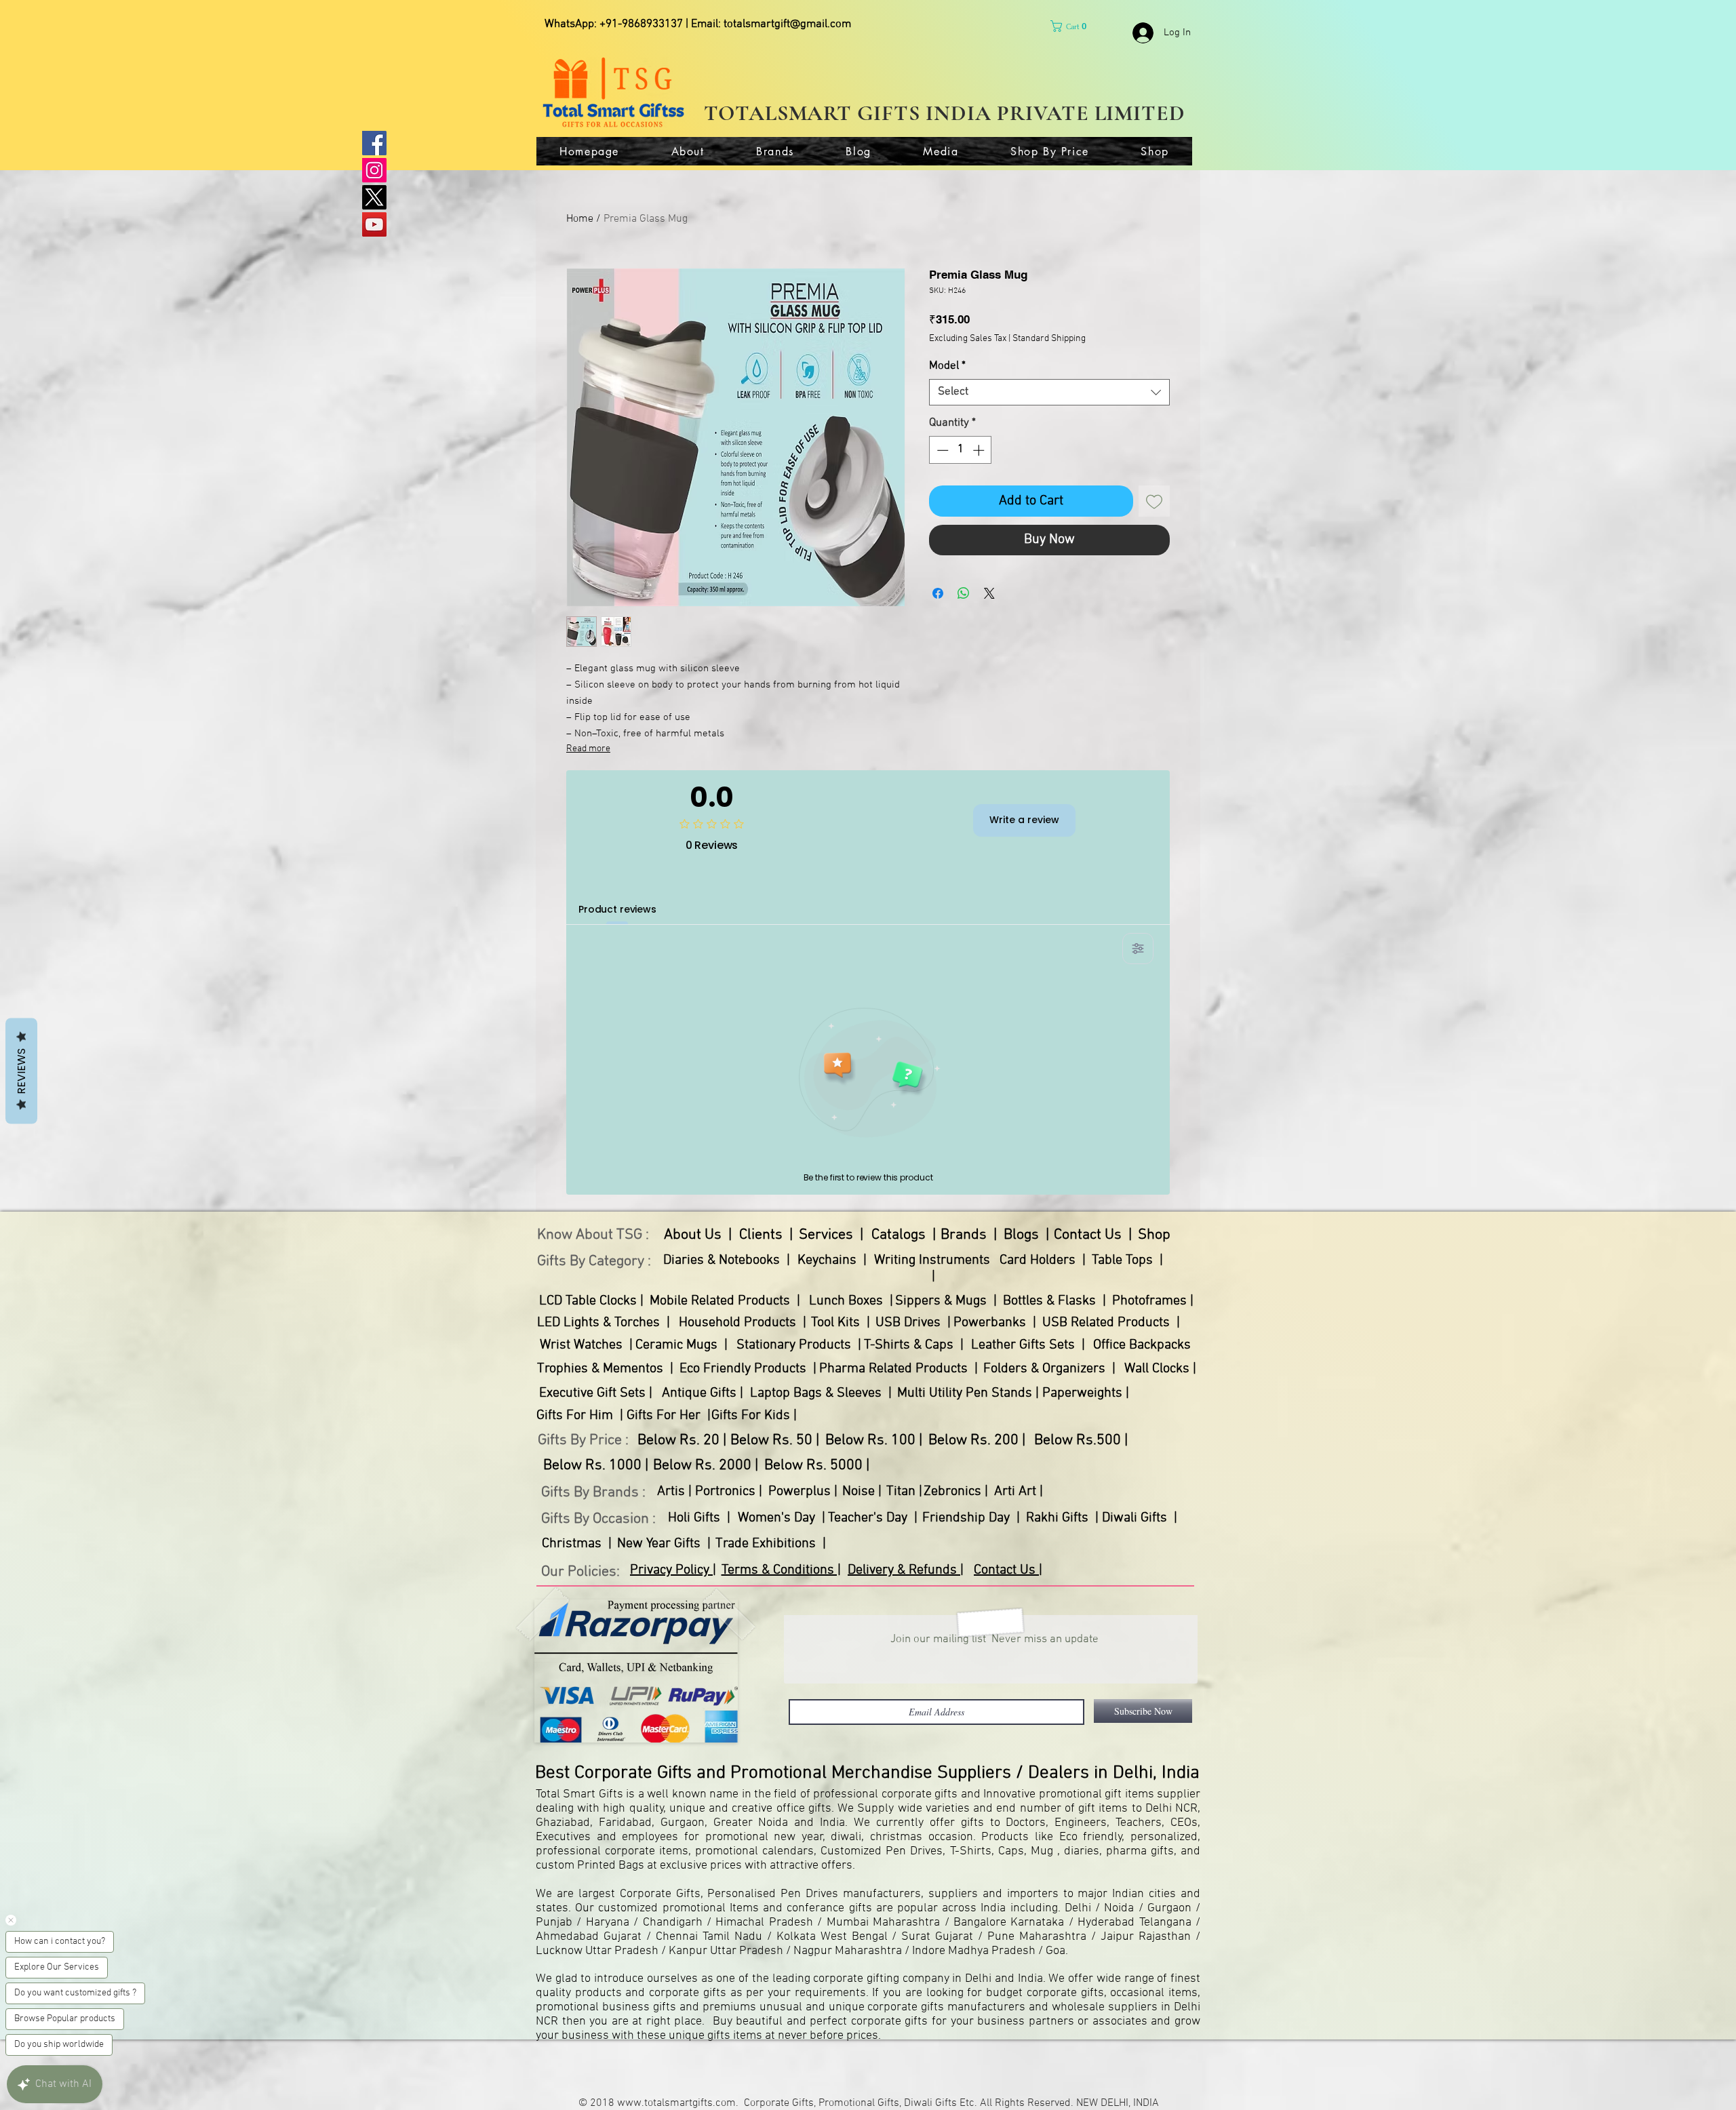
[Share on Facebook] (938, 593)
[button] (1071, 26)
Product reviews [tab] (617, 909)
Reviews (21, 1071)
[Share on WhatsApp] (964, 593)
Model (947, 366)
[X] (374, 197)
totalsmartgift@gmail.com (787, 24)
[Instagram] (374, 170)
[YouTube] (374, 224)
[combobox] (1049, 392)
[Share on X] (989, 593)
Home (580, 219)
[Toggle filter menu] (1138, 949)
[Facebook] (374, 143)
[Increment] (980, 450)
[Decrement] (941, 450)
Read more (588, 749)
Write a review (1024, 820)
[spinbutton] (961, 450)
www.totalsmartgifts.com (676, 2103)
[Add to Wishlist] (1154, 501)
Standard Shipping (1049, 339)
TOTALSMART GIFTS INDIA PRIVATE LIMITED (945, 113)
